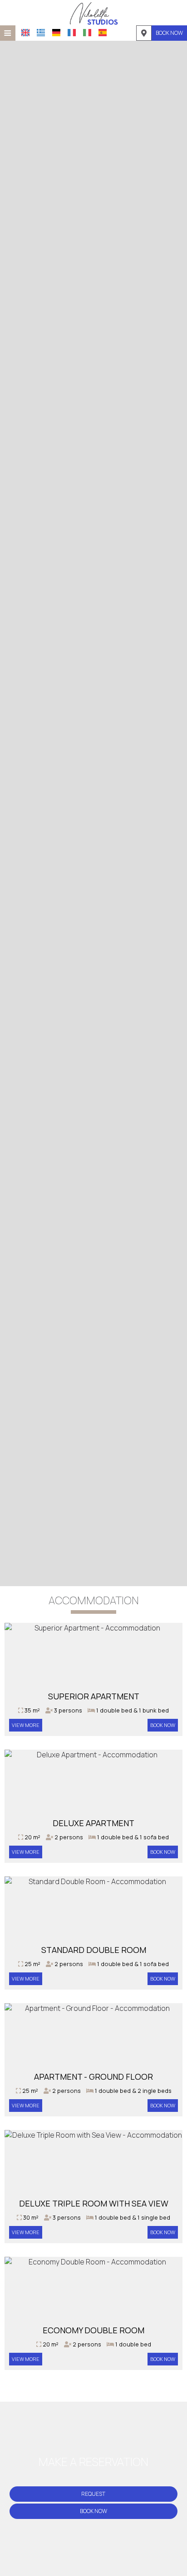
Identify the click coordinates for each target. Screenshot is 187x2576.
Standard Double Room (94, 1950)
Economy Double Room (93, 2330)
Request (93, 2494)
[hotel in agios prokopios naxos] (93, 13)
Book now (169, 33)
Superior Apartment (94, 1696)
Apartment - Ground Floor (93, 2077)
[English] (25, 33)
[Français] (72, 33)
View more (26, 1725)
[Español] (103, 33)
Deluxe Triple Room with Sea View (94, 2203)
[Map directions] (144, 33)
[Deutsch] (56, 33)
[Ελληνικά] (41, 33)
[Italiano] (87, 33)
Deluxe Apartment (93, 1823)
